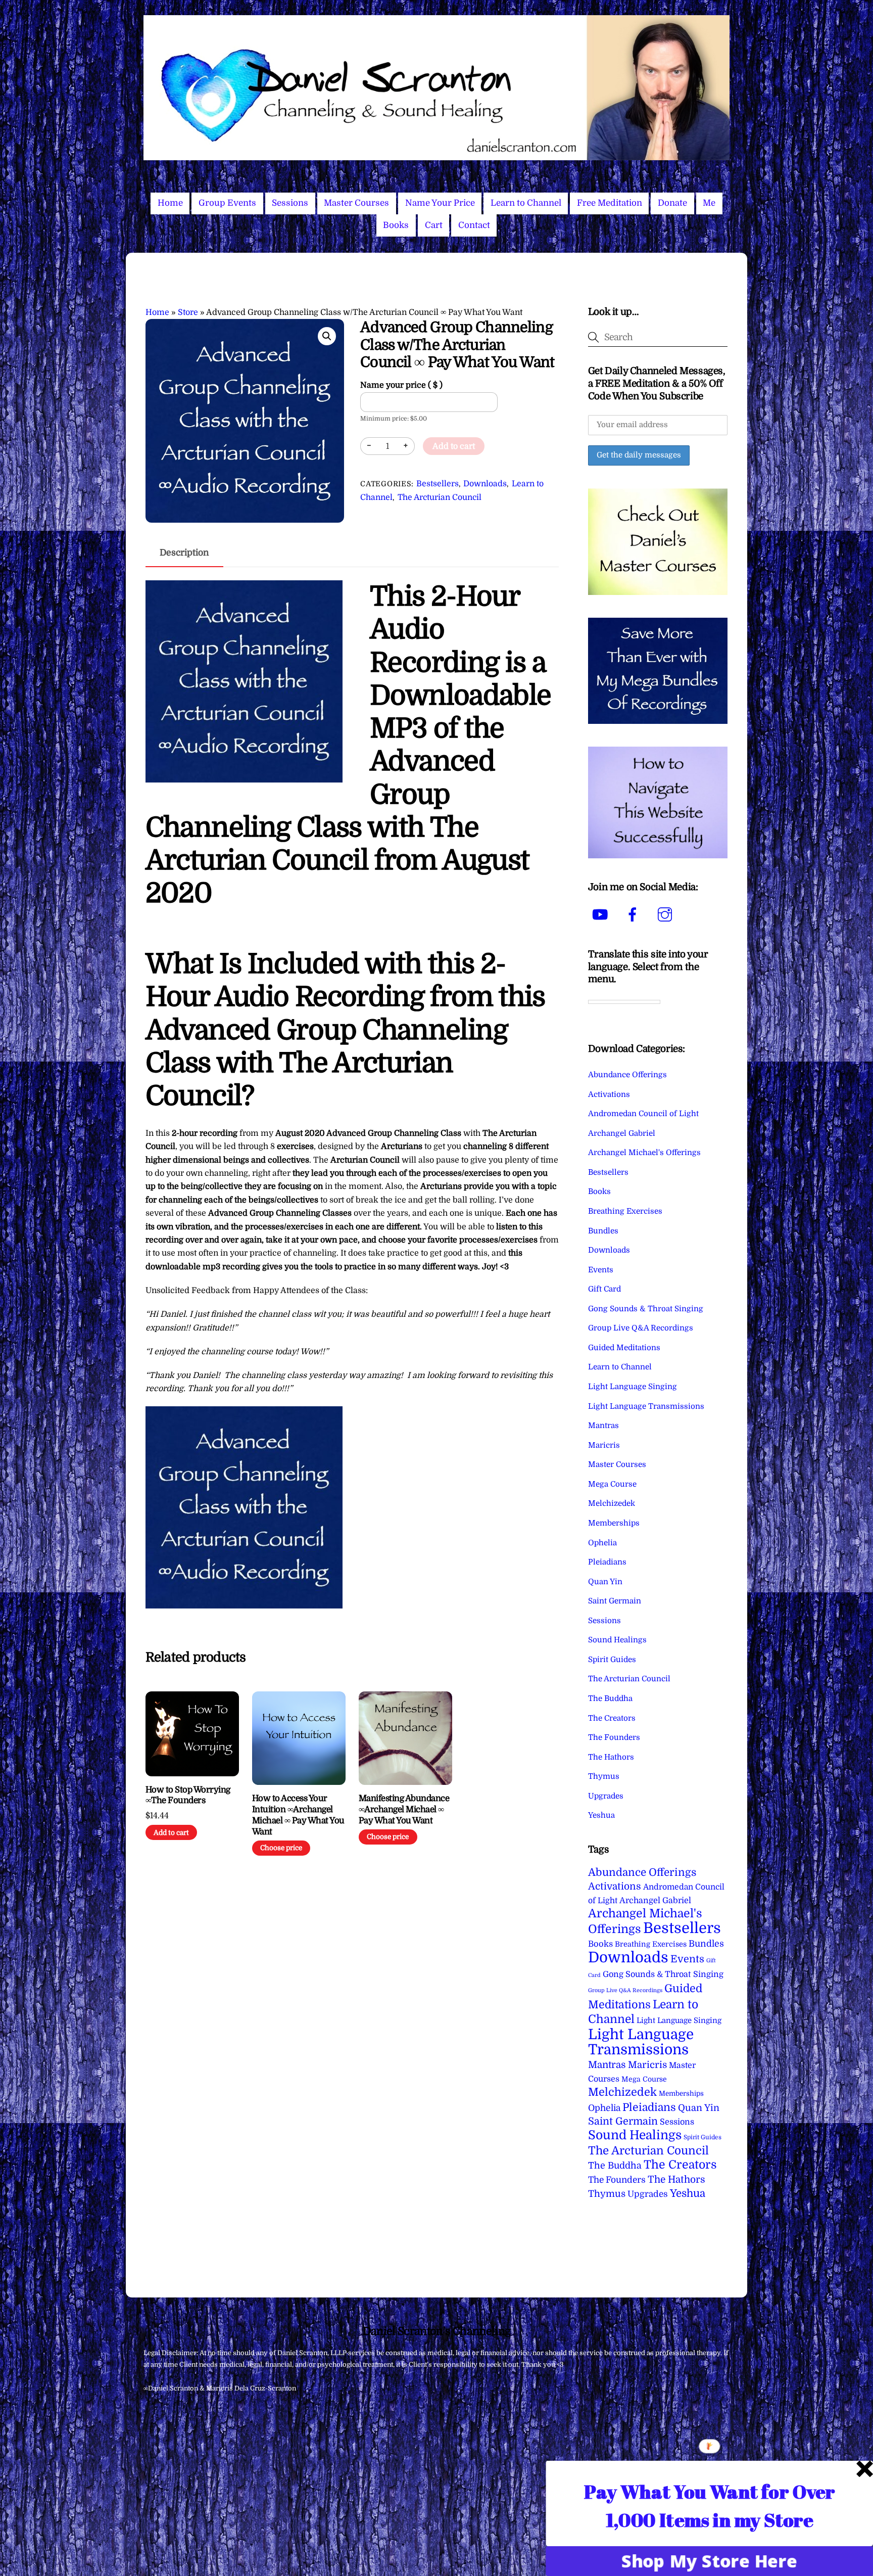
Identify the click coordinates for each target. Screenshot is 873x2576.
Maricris (604, 1445)
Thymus (604, 1776)
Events (601, 1270)
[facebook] (634, 914)
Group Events (227, 203)
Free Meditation (610, 203)
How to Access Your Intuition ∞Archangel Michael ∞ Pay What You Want (298, 1815)
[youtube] (602, 914)
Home (170, 203)
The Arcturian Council (440, 497)
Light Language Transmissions (646, 1406)
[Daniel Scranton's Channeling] (437, 156)
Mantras (603, 1425)
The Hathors (611, 1757)
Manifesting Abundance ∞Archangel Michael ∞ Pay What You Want (404, 1809)
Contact (474, 225)
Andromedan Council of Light (643, 1114)
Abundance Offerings (627, 1075)
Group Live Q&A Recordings (641, 1328)
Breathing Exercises (625, 1211)
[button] (327, 336)
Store (188, 312)
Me (709, 203)
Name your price (401, 385)
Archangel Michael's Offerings (644, 1153)
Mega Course (612, 1484)
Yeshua (601, 1815)
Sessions (290, 203)
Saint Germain (615, 1601)
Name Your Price (440, 203)
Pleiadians (607, 1562)
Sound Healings (617, 1640)
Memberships (614, 1523)
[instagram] (667, 914)
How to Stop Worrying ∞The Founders (188, 1795)
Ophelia (602, 1543)
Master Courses (356, 203)
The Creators (612, 1718)
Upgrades (606, 1796)
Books (396, 225)
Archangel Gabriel (622, 1133)
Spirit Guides (612, 1660)
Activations (609, 1094)
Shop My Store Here (710, 2561)
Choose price (281, 1848)
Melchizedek (612, 1503)
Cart (434, 225)
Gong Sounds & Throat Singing (646, 1309)
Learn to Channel (526, 203)
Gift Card (604, 1289)
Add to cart (454, 446)
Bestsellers (438, 484)
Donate (672, 203)
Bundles (603, 1231)
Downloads (485, 484)
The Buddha (610, 1698)
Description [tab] (184, 553)
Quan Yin (605, 1582)
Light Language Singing (633, 1387)
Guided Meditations (624, 1348)
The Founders (614, 1737)
